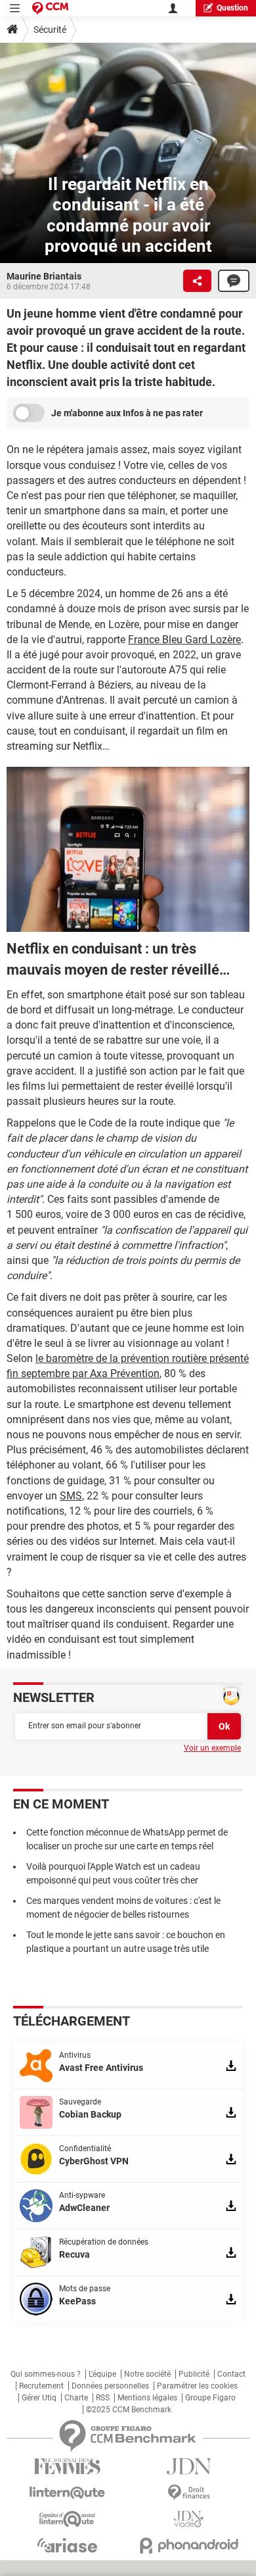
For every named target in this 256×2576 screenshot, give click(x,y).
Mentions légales (147, 2398)
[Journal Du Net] (189, 2467)
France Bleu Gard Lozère (184, 640)
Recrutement (41, 2386)
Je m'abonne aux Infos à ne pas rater (127, 413)
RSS (103, 2398)
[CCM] (50, 8)
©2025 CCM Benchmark (129, 2410)
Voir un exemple (212, 1748)
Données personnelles (110, 2386)
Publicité (194, 2374)
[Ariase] (67, 2545)
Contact (231, 2374)
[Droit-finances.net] (189, 2493)
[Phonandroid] (189, 2545)
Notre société (147, 2374)
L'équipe (102, 2374)
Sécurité (50, 30)
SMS (71, 1496)
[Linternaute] (67, 2493)
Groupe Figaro (210, 2398)
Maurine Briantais (44, 276)
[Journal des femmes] (67, 2467)
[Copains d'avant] (67, 2519)
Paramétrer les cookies (197, 2386)
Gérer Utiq (39, 2398)
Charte (76, 2398)
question (232, 8)
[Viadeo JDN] (189, 2519)
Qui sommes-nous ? (46, 2374)
